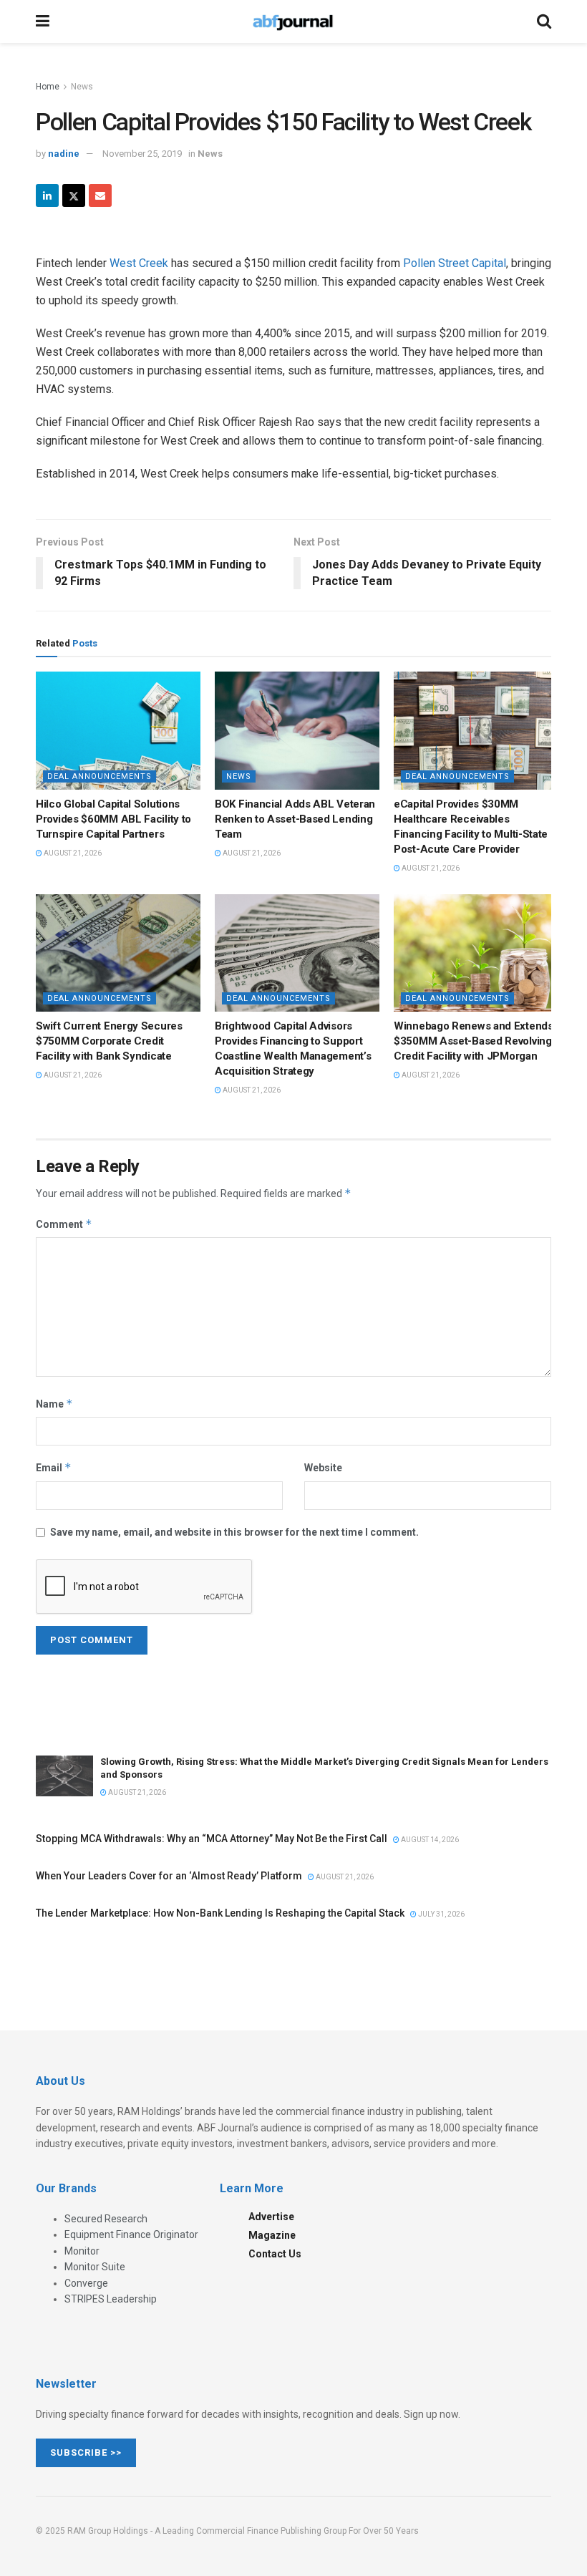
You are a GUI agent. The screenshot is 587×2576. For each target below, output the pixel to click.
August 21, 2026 (72, 853)
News (82, 87)
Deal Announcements (100, 776)
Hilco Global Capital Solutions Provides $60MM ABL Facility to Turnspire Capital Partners (113, 819)
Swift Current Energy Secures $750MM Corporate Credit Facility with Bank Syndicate (109, 1041)
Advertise (271, 2217)
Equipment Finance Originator (131, 2234)
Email (54, 1467)
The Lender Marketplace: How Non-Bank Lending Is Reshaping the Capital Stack (220, 1913)
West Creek (139, 263)
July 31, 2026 (441, 1914)
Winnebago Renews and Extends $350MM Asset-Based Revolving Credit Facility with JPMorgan (474, 1041)
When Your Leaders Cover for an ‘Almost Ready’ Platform (169, 1876)
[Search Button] (544, 21)
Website (323, 1468)
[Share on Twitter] (74, 195)
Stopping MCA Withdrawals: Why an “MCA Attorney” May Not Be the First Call (212, 1839)
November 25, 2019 (142, 154)
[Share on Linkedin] (47, 195)
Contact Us (275, 2254)
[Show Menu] (43, 21)
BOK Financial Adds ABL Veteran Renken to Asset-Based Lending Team (295, 819)
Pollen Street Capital (455, 263)
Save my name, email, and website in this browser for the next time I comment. (234, 1532)
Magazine (272, 2235)
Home (48, 87)
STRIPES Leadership (111, 2299)
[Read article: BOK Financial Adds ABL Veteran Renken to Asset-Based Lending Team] (297, 730)
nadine (64, 154)
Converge (86, 2283)
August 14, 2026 (429, 1840)
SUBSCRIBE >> (86, 2452)
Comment (64, 1224)
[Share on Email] (100, 195)
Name (54, 1404)
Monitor (82, 2251)
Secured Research (106, 2219)
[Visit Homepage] (293, 21)
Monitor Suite (95, 2267)
